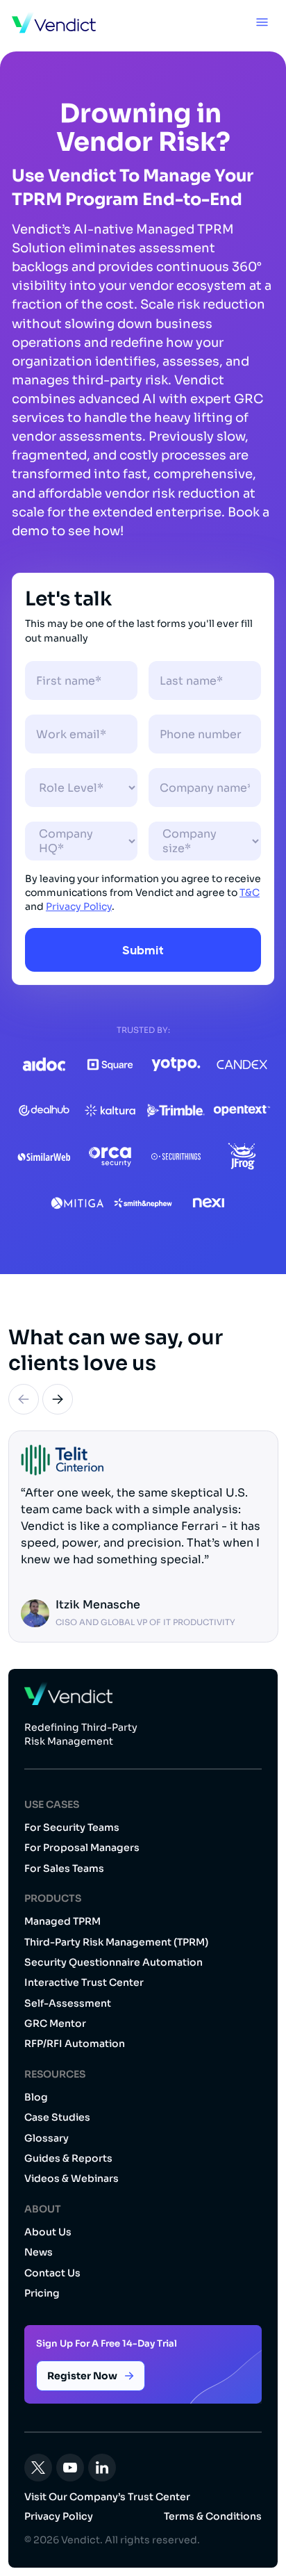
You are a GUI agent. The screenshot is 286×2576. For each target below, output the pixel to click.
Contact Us (52, 2273)
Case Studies (57, 2117)
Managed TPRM (62, 1921)
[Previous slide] (24, 1399)
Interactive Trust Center (84, 1982)
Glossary (47, 2138)
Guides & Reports (68, 2158)
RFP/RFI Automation (75, 2044)
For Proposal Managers (82, 1848)
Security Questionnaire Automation (113, 1962)
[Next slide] (58, 1399)
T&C (250, 892)
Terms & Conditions (213, 2516)
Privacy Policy (79, 906)
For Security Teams (72, 1827)
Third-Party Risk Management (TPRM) (116, 1942)
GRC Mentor (55, 2023)
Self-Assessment (68, 2003)
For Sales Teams (64, 1868)
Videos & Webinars (71, 2178)
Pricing (42, 2293)
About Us (48, 2232)
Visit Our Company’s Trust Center (107, 2497)
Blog (36, 2097)
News (39, 2252)
